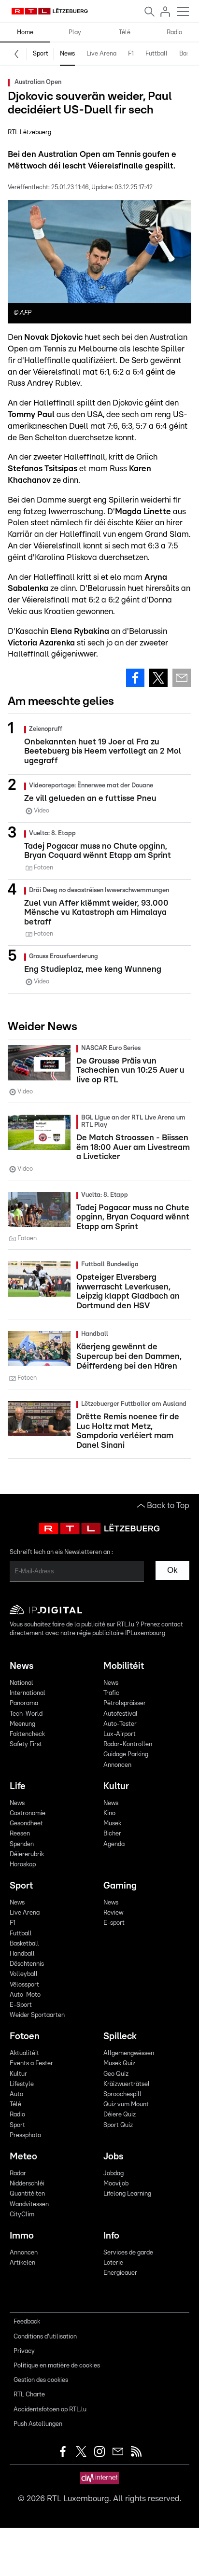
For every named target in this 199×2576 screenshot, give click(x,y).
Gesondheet (26, 1824)
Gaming (120, 1886)
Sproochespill (122, 2094)
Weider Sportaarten (37, 2015)
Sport (41, 54)
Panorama (24, 1703)
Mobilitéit (124, 1666)
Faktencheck (27, 1734)
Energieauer (120, 2273)
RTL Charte (29, 2395)
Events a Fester (31, 2064)
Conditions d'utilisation (45, 2337)
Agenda (114, 1844)
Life (18, 1786)
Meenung (22, 1724)
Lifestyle (22, 2084)
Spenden (22, 1844)
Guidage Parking (126, 1755)
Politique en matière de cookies (57, 2366)
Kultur (116, 1786)
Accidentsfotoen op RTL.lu (50, 2410)
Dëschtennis (27, 1964)
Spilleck (120, 2037)
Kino (109, 1813)
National (21, 1683)
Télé (125, 33)
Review (113, 1913)
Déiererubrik (27, 1855)
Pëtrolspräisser (125, 1703)
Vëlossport (24, 1985)
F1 (131, 54)
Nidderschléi (27, 2184)
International (28, 1693)
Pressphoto (25, 2135)
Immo (22, 2236)
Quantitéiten (27, 2194)
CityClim (22, 2215)
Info (111, 2236)
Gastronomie (28, 1813)
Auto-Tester (120, 1724)
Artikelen (22, 2263)
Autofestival (121, 1714)
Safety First (26, 1744)
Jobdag (114, 2174)
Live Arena (101, 54)
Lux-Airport (120, 1734)
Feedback (27, 2322)
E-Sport (21, 2005)
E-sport (114, 1923)
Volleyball (24, 1974)
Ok (172, 1570)
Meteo (23, 2157)
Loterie (113, 2263)
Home (25, 33)
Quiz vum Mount (126, 2105)
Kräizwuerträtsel (127, 2084)
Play (75, 33)
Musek (112, 1824)
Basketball (24, 1944)
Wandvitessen (29, 2205)
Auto (16, 2094)
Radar (18, 2174)
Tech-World (26, 1714)
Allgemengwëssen (129, 2053)
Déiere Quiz (120, 2115)
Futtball (156, 54)
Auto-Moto (25, 1995)
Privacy (24, 2351)
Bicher (112, 1834)
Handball (22, 1954)
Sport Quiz (118, 2125)
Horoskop (23, 1865)
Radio (174, 33)
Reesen (20, 1834)
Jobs (113, 2157)
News (67, 54)
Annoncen (117, 1765)
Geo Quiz (116, 2074)
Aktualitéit (24, 2053)
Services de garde (128, 2253)
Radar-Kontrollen (128, 1744)
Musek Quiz (119, 2064)
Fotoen (25, 2037)
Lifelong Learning (127, 2194)
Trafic (111, 1693)
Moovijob (116, 2184)
